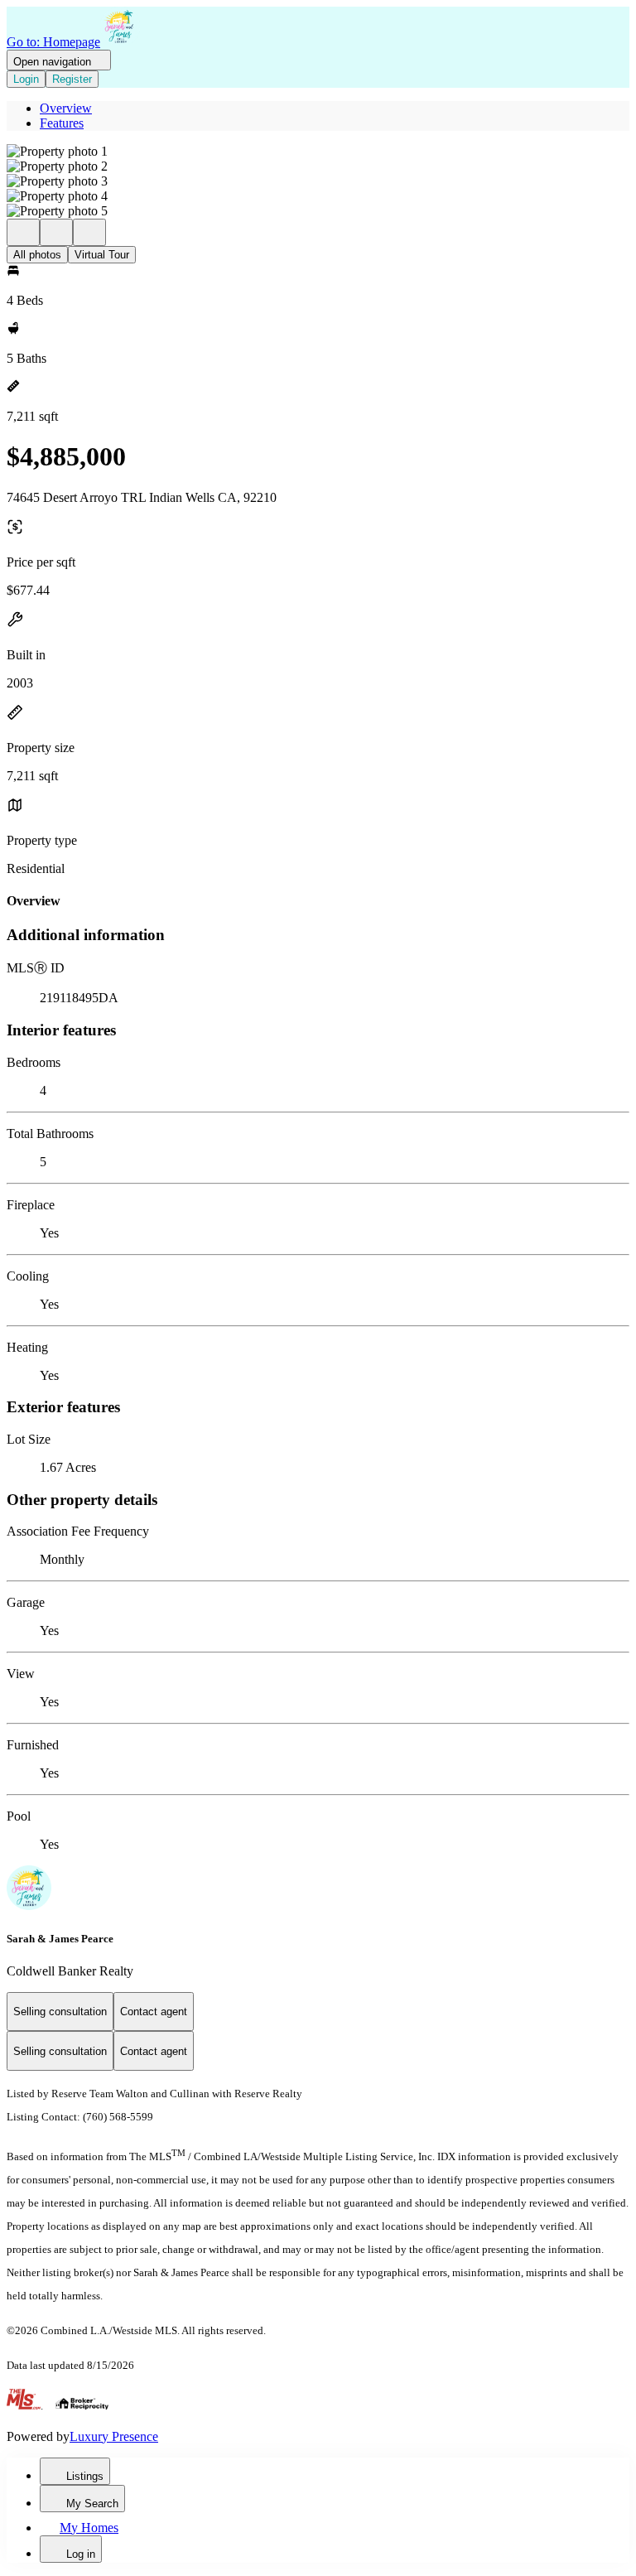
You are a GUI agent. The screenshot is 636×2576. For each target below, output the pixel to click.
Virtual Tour (102, 255)
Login (26, 79)
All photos (37, 255)
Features (62, 123)
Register (72, 79)
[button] (318, 152)
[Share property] (89, 232)
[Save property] (56, 232)
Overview (66, 108)
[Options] (23, 232)
